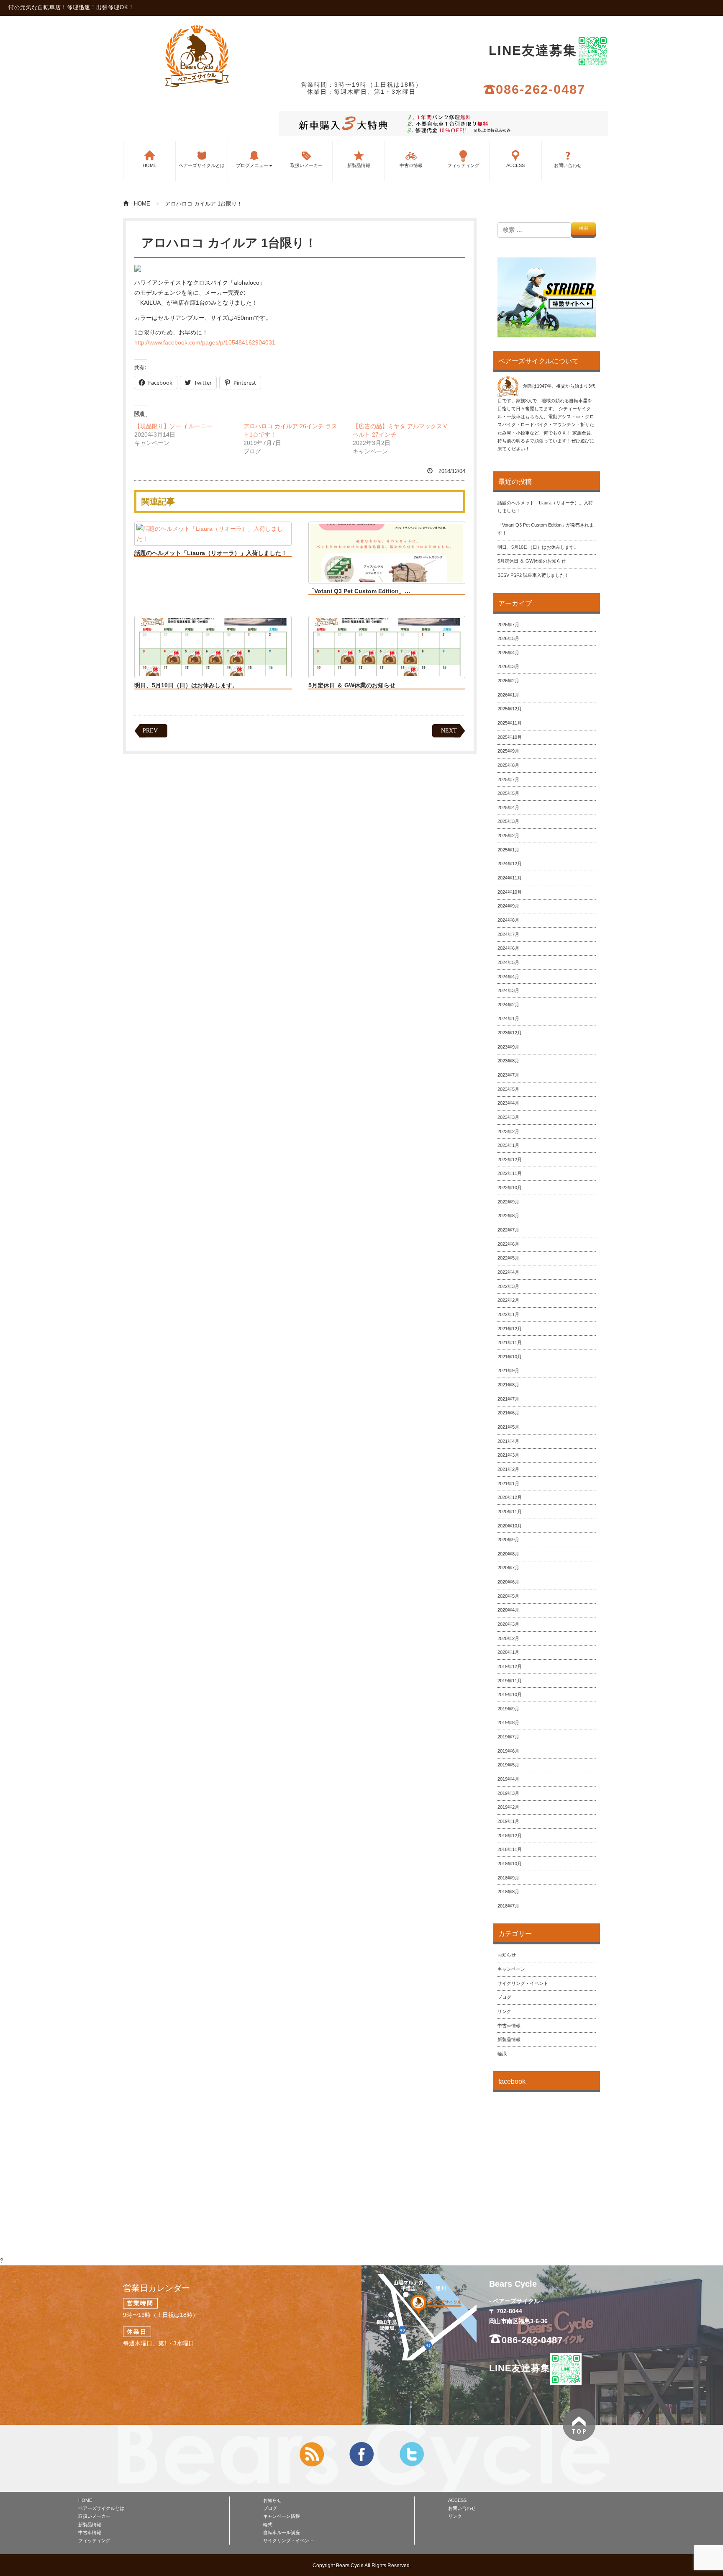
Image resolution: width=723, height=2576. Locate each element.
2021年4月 (508, 1441)
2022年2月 (508, 1300)
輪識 (502, 2054)
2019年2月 (508, 1807)
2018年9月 (508, 1878)
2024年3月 (508, 990)
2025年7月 (508, 779)
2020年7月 (508, 1568)
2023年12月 (510, 1033)
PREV (150, 731)
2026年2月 (508, 681)
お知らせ (507, 1955)
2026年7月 (508, 625)
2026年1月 (508, 695)
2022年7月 (508, 1230)
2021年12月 (510, 1329)
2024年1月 (508, 1018)
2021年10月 (510, 1357)
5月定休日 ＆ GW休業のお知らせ (352, 685)
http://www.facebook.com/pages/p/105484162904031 (205, 342)
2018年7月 (508, 1906)
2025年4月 (508, 807)
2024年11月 (510, 878)
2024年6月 (508, 948)
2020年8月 (508, 1554)
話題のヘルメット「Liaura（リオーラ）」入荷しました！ (211, 553)
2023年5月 (508, 1089)
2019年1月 (508, 1821)
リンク (504, 2011)
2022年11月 (510, 1173)
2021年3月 (508, 1455)
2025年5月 (508, 793)
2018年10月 (510, 1864)
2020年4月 (508, 1610)
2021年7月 (508, 1399)
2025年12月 (510, 709)
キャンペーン (511, 1969)
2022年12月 (510, 1159)
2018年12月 (510, 1836)
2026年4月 (508, 653)
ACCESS (515, 165)
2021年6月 (508, 1413)
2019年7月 (508, 1737)
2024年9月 (508, 906)
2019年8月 (508, 1722)
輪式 (268, 2525)
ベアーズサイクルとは (202, 165)
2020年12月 (510, 1497)
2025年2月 (508, 836)
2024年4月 (508, 977)
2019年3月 (508, 1793)
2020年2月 (508, 1638)
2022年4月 (508, 1272)
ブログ (504, 1997)
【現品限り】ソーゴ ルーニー (173, 426)
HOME (150, 165)
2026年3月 (508, 666)
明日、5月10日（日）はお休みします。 (186, 685)
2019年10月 (510, 1694)
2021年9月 (508, 1370)
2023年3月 (508, 1117)
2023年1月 (508, 1145)
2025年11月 (510, 723)
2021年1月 (508, 1483)
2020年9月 (508, 1540)
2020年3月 (508, 1624)
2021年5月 (508, 1427)
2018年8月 (508, 1892)
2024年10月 (510, 892)
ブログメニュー (252, 165)
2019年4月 (508, 1779)
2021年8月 (508, 1385)
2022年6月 (508, 1244)
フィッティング (463, 165)
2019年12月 (510, 1666)
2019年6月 (508, 1751)
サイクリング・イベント (523, 1983)
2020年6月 (508, 1582)
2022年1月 (508, 1314)
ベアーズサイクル (197, 56)
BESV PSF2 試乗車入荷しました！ (533, 575)
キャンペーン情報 (282, 2516)
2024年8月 (508, 920)
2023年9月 (508, 1047)
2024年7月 (508, 934)
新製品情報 (359, 165)
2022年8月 (508, 1216)
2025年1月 (508, 850)
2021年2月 (508, 1469)
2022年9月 (508, 1202)
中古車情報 (411, 165)
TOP (579, 2425)
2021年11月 (510, 1342)
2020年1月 (508, 1652)
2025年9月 (508, 751)
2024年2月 (508, 1005)
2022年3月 (508, 1286)
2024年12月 (510, 864)
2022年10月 (510, 1188)
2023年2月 (508, 1131)
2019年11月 (510, 1681)
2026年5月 (508, 638)
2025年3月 (508, 821)
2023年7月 (508, 1075)
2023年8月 (508, 1061)
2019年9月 (508, 1709)
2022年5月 (508, 1258)
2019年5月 (508, 1765)
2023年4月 (508, 1103)
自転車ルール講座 (282, 2532)
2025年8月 (508, 765)
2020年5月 (508, 1596)
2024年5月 (508, 962)
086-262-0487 (541, 89)
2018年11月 (510, 1849)
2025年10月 (510, 737)
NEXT (449, 731)
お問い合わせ (568, 165)
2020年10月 (510, 1526)
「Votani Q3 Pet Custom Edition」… (359, 591)
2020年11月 (510, 1512)
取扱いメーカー (306, 165)
